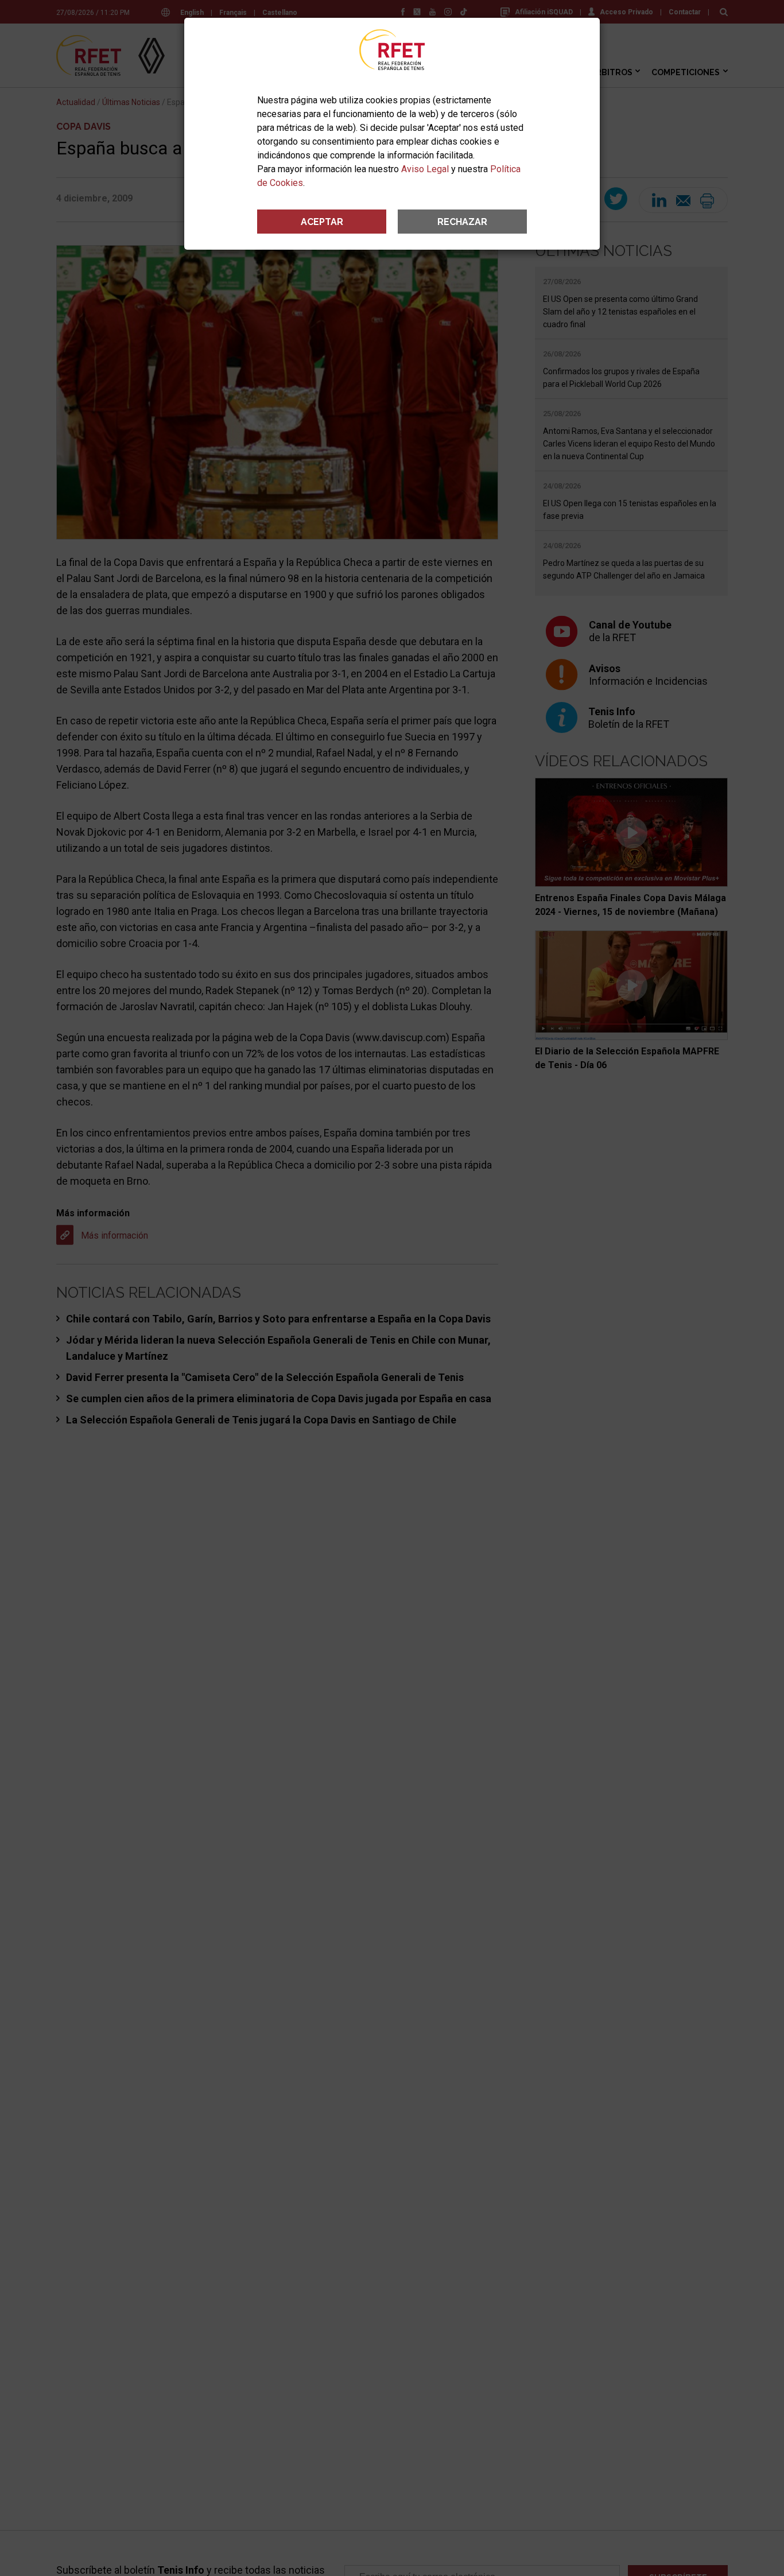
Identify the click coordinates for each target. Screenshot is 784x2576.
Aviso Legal (425, 169)
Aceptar (322, 222)
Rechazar (462, 222)
